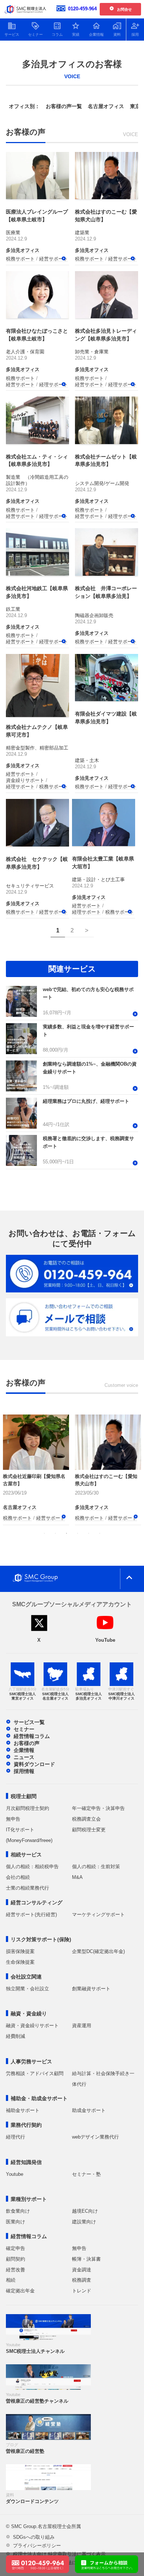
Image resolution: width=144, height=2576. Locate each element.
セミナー (24, 1729)
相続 (11, 2280)
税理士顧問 (24, 1796)
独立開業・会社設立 (28, 1989)
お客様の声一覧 (64, 106)
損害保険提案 (20, 1951)
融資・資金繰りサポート (32, 2026)
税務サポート (20, 259)
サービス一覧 (29, 1722)
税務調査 (82, 2280)
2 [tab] (55, 1533)
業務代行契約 (26, 2125)
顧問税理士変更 (89, 1830)
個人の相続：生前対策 (96, 1867)
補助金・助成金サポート (39, 2098)
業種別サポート (29, 2199)
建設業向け (84, 2222)
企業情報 (24, 1750)
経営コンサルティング (37, 1902)
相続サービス (26, 1855)
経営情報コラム (32, 1736)
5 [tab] (89, 1533)
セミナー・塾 (86, 2174)
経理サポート (54, 384)
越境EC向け (85, 2211)
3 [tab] (66, 1533)
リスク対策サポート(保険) (41, 1939)
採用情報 (24, 1771)
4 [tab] (78, 1533)
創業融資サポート (91, 1989)
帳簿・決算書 (86, 2259)
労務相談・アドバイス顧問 (35, 2073)
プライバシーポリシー (37, 2546)
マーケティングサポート (98, 1914)
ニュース (24, 1757)
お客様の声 (27, 1743)
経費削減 (16, 2036)
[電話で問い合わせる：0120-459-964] (37, 2560)
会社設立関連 (26, 1977)
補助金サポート (23, 2110)
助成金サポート (89, 2110)
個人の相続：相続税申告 (32, 1867)
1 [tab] (44, 1533)
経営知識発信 (26, 2162)
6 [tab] (100, 1533)
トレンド (82, 2291)
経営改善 (16, 2270)
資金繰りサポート (25, 780)
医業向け (16, 2222)
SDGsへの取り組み (34, 2537)
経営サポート (54, 259)
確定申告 (16, 2248)
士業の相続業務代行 (28, 1888)
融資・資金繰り (29, 2014)
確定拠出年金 (20, 2291)
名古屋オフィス (106, 106)
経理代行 (16, 2137)
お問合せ (124, 9)
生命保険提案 (20, 1962)
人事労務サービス (31, 2061)
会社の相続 (18, 1877)
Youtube (15, 2174)
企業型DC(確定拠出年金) (98, 1951)
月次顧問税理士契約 (28, 1808)
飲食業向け (18, 2211)
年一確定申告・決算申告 (98, 1808)
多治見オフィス (23, 250)
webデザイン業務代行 (95, 2137)
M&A (77, 1877)
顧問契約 (16, 2259)
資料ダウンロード (34, 1764)
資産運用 (82, 2026)
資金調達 (82, 2270)
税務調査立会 (86, 1819)
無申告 (13, 1819)
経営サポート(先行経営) (31, 1914)
